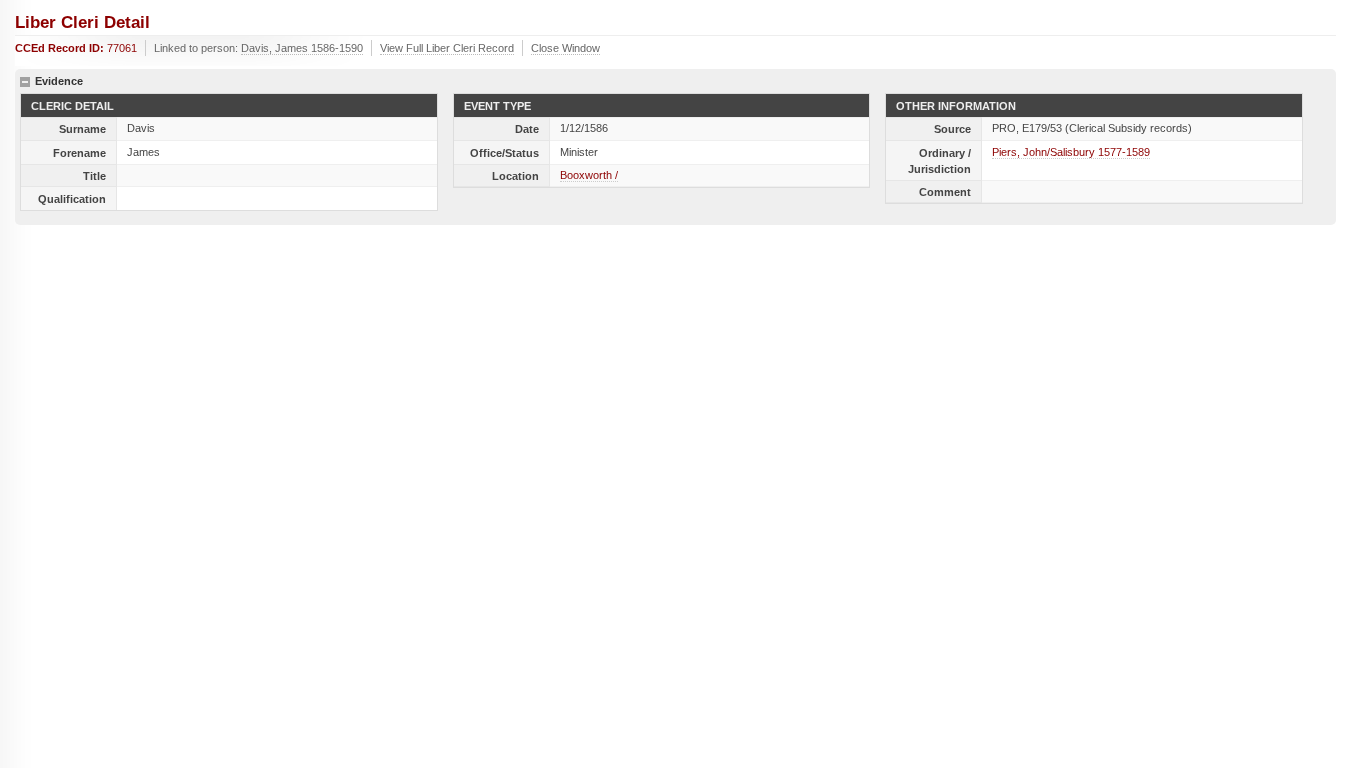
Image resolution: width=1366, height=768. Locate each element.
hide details (25, 82)
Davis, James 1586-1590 (302, 48)
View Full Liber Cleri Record (447, 48)
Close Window (565, 48)
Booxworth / (589, 175)
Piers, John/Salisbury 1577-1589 (1071, 152)
